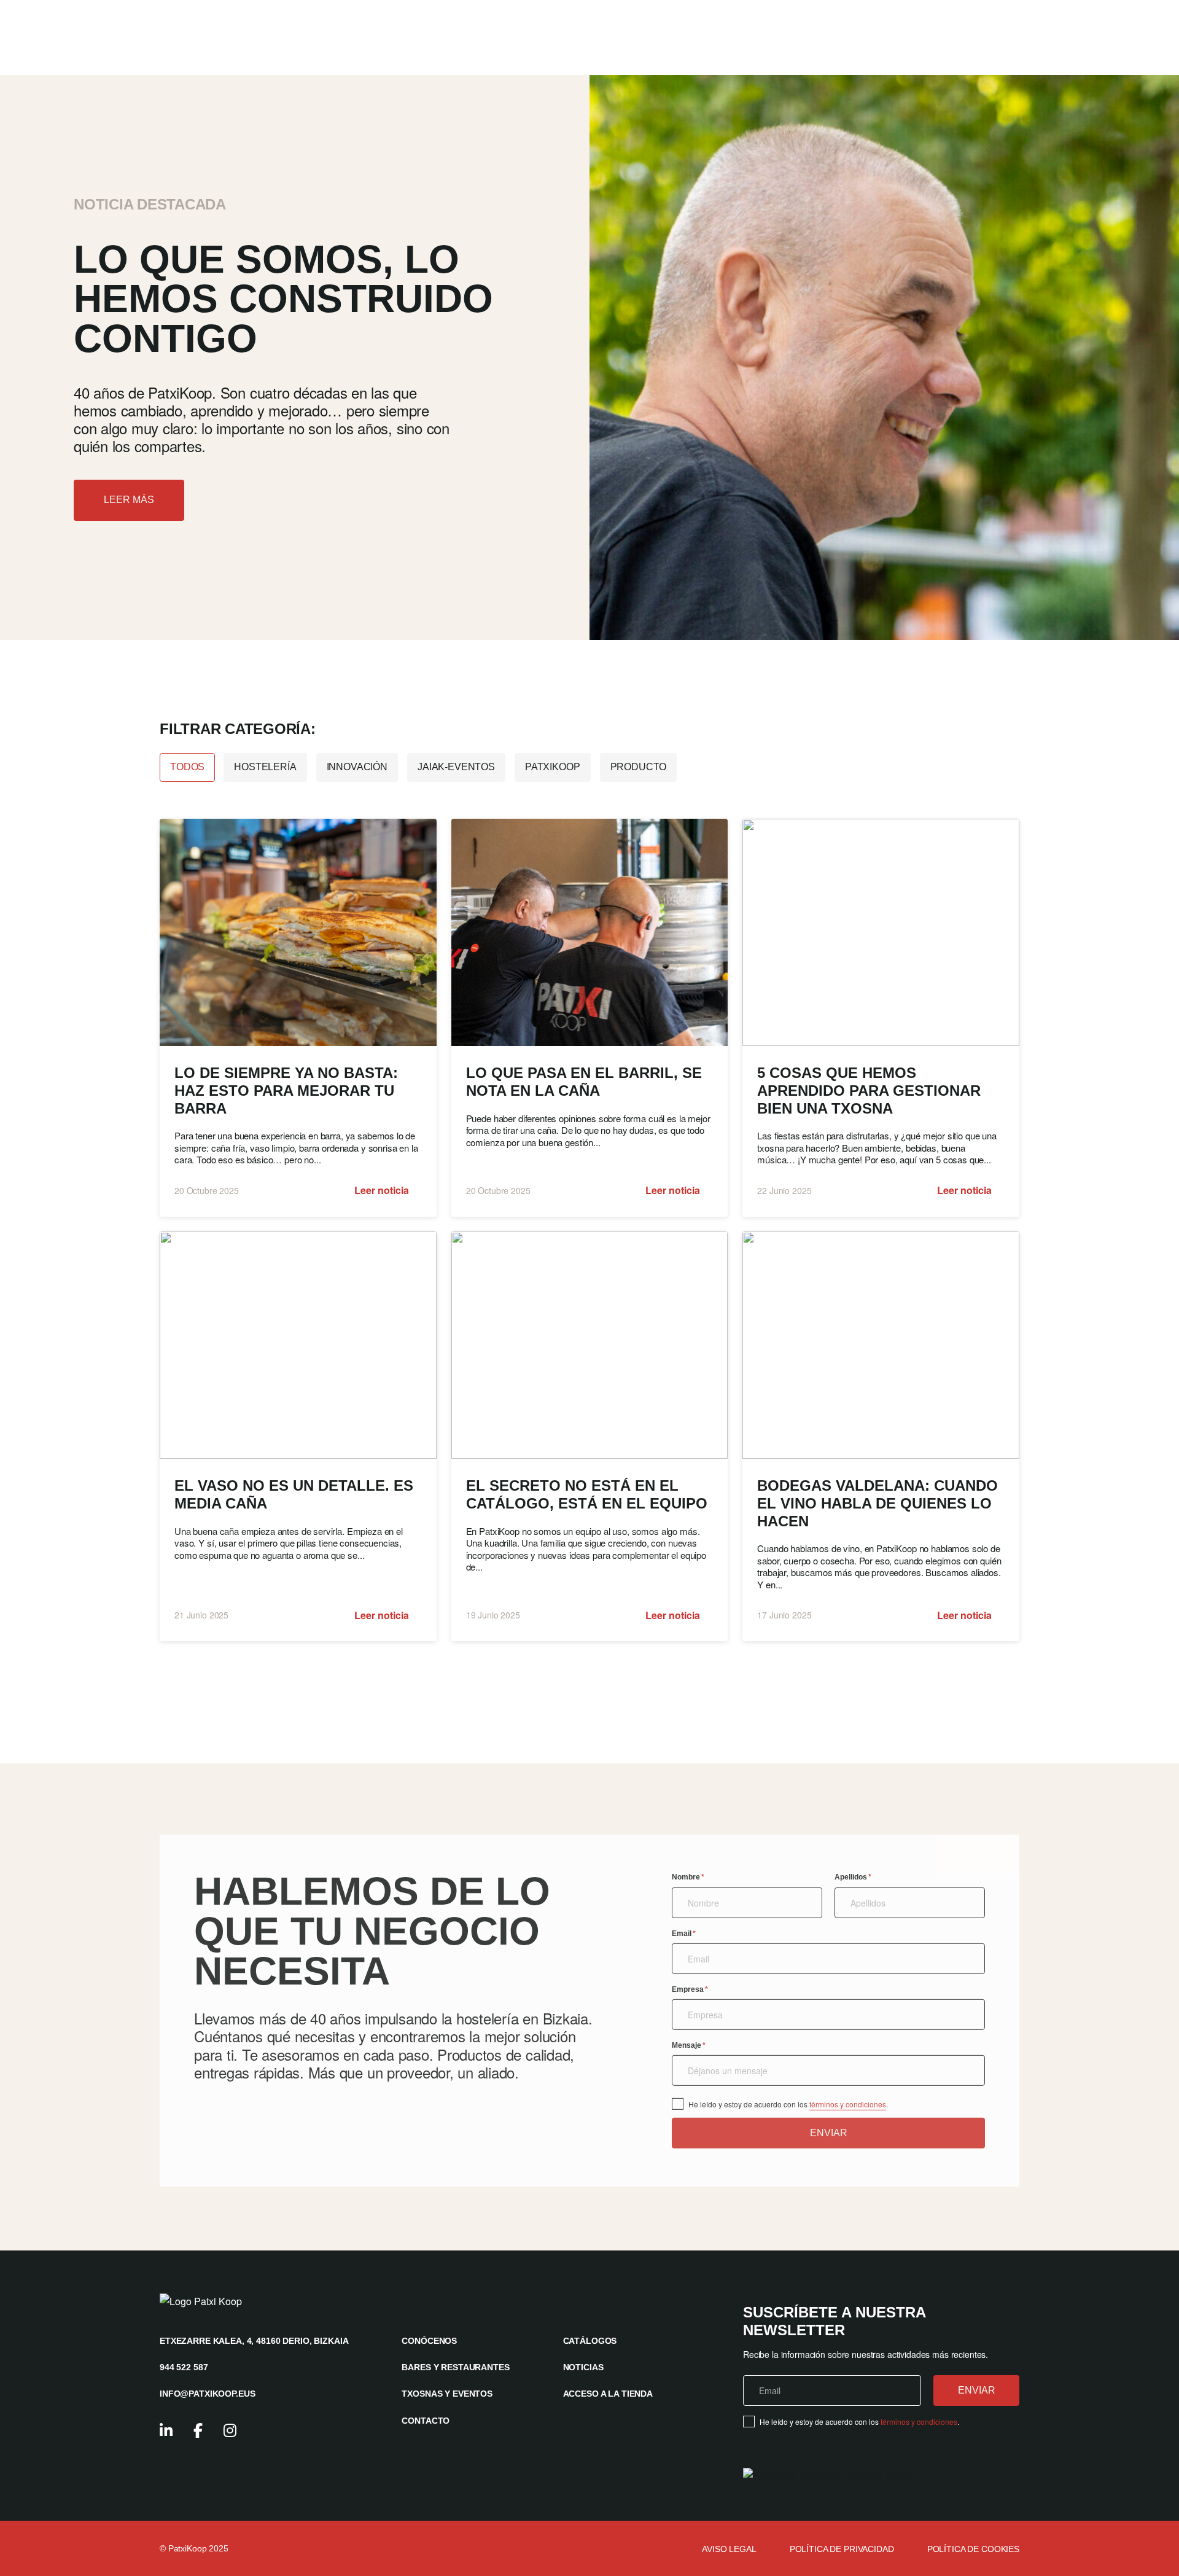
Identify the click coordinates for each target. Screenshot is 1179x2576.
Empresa (690, 1989)
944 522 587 (184, 2367)
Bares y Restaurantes (455, 2367)
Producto (639, 767)
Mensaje (689, 2045)
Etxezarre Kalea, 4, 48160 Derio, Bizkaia (254, 2341)
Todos (187, 767)
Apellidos (853, 1877)
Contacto (426, 2421)
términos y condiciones (848, 2104)
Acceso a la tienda (608, 2394)
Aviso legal (729, 2549)
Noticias (583, 2367)
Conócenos (429, 2341)
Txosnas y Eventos (447, 2394)
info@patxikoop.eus (207, 2394)
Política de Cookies (973, 2549)
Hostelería (265, 767)
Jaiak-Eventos (456, 767)
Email (684, 1933)
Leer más (129, 500)
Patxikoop (553, 767)
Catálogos (590, 2341)
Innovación (357, 767)
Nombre (688, 1877)
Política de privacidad (842, 2549)
